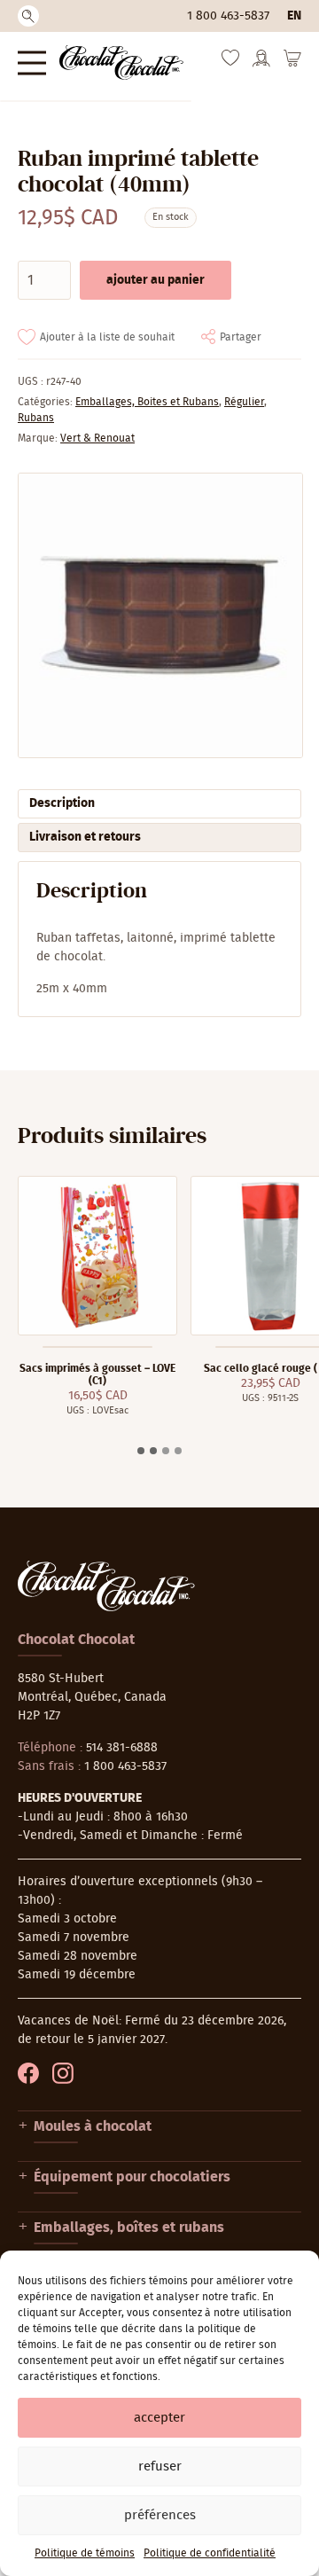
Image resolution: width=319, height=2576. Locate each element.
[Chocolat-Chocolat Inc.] (121, 63)
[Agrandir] (159, 615)
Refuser (160, 2466)
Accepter (159, 2418)
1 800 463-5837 (228, 16)
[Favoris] (230, 62)
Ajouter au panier (156, 280)
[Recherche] (28, 16)
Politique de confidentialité (210, 2553)
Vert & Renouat (97, 438)
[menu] (32, 63)
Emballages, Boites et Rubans (147, 402)
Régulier (244, 402)
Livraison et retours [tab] (85, 837)
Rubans (36, 418)
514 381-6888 (122, 1748)
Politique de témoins (85, 2553)
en (294, 16)
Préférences (160, 2515)
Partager (241, 337)
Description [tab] (62, 803)
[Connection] (261, 64)
